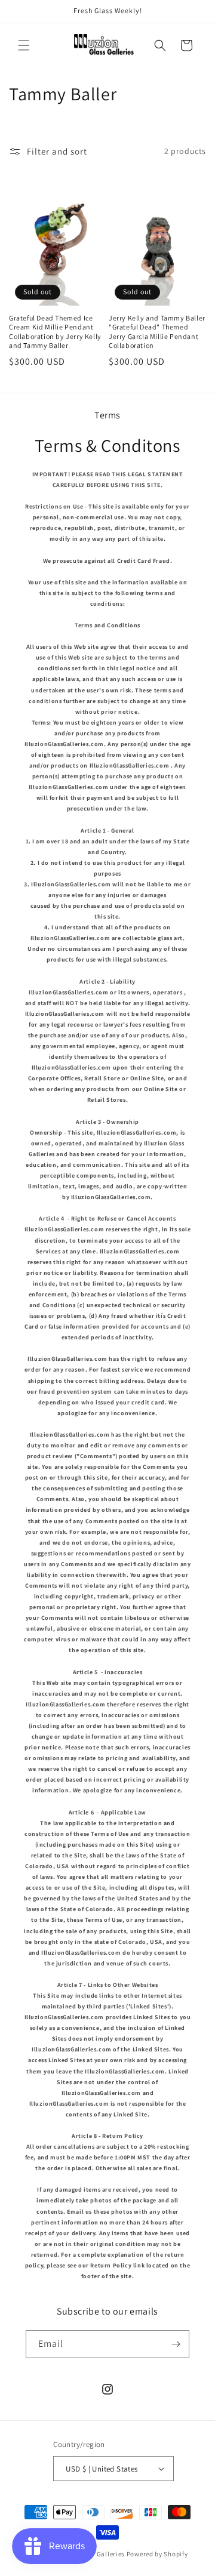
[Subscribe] (176, 2344)
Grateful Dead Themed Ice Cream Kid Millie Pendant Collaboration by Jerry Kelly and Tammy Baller (55, 332)
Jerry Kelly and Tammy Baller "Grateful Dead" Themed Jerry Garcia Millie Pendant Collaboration (157, 332)
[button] (24, 45)
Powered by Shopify (157, 2554)
